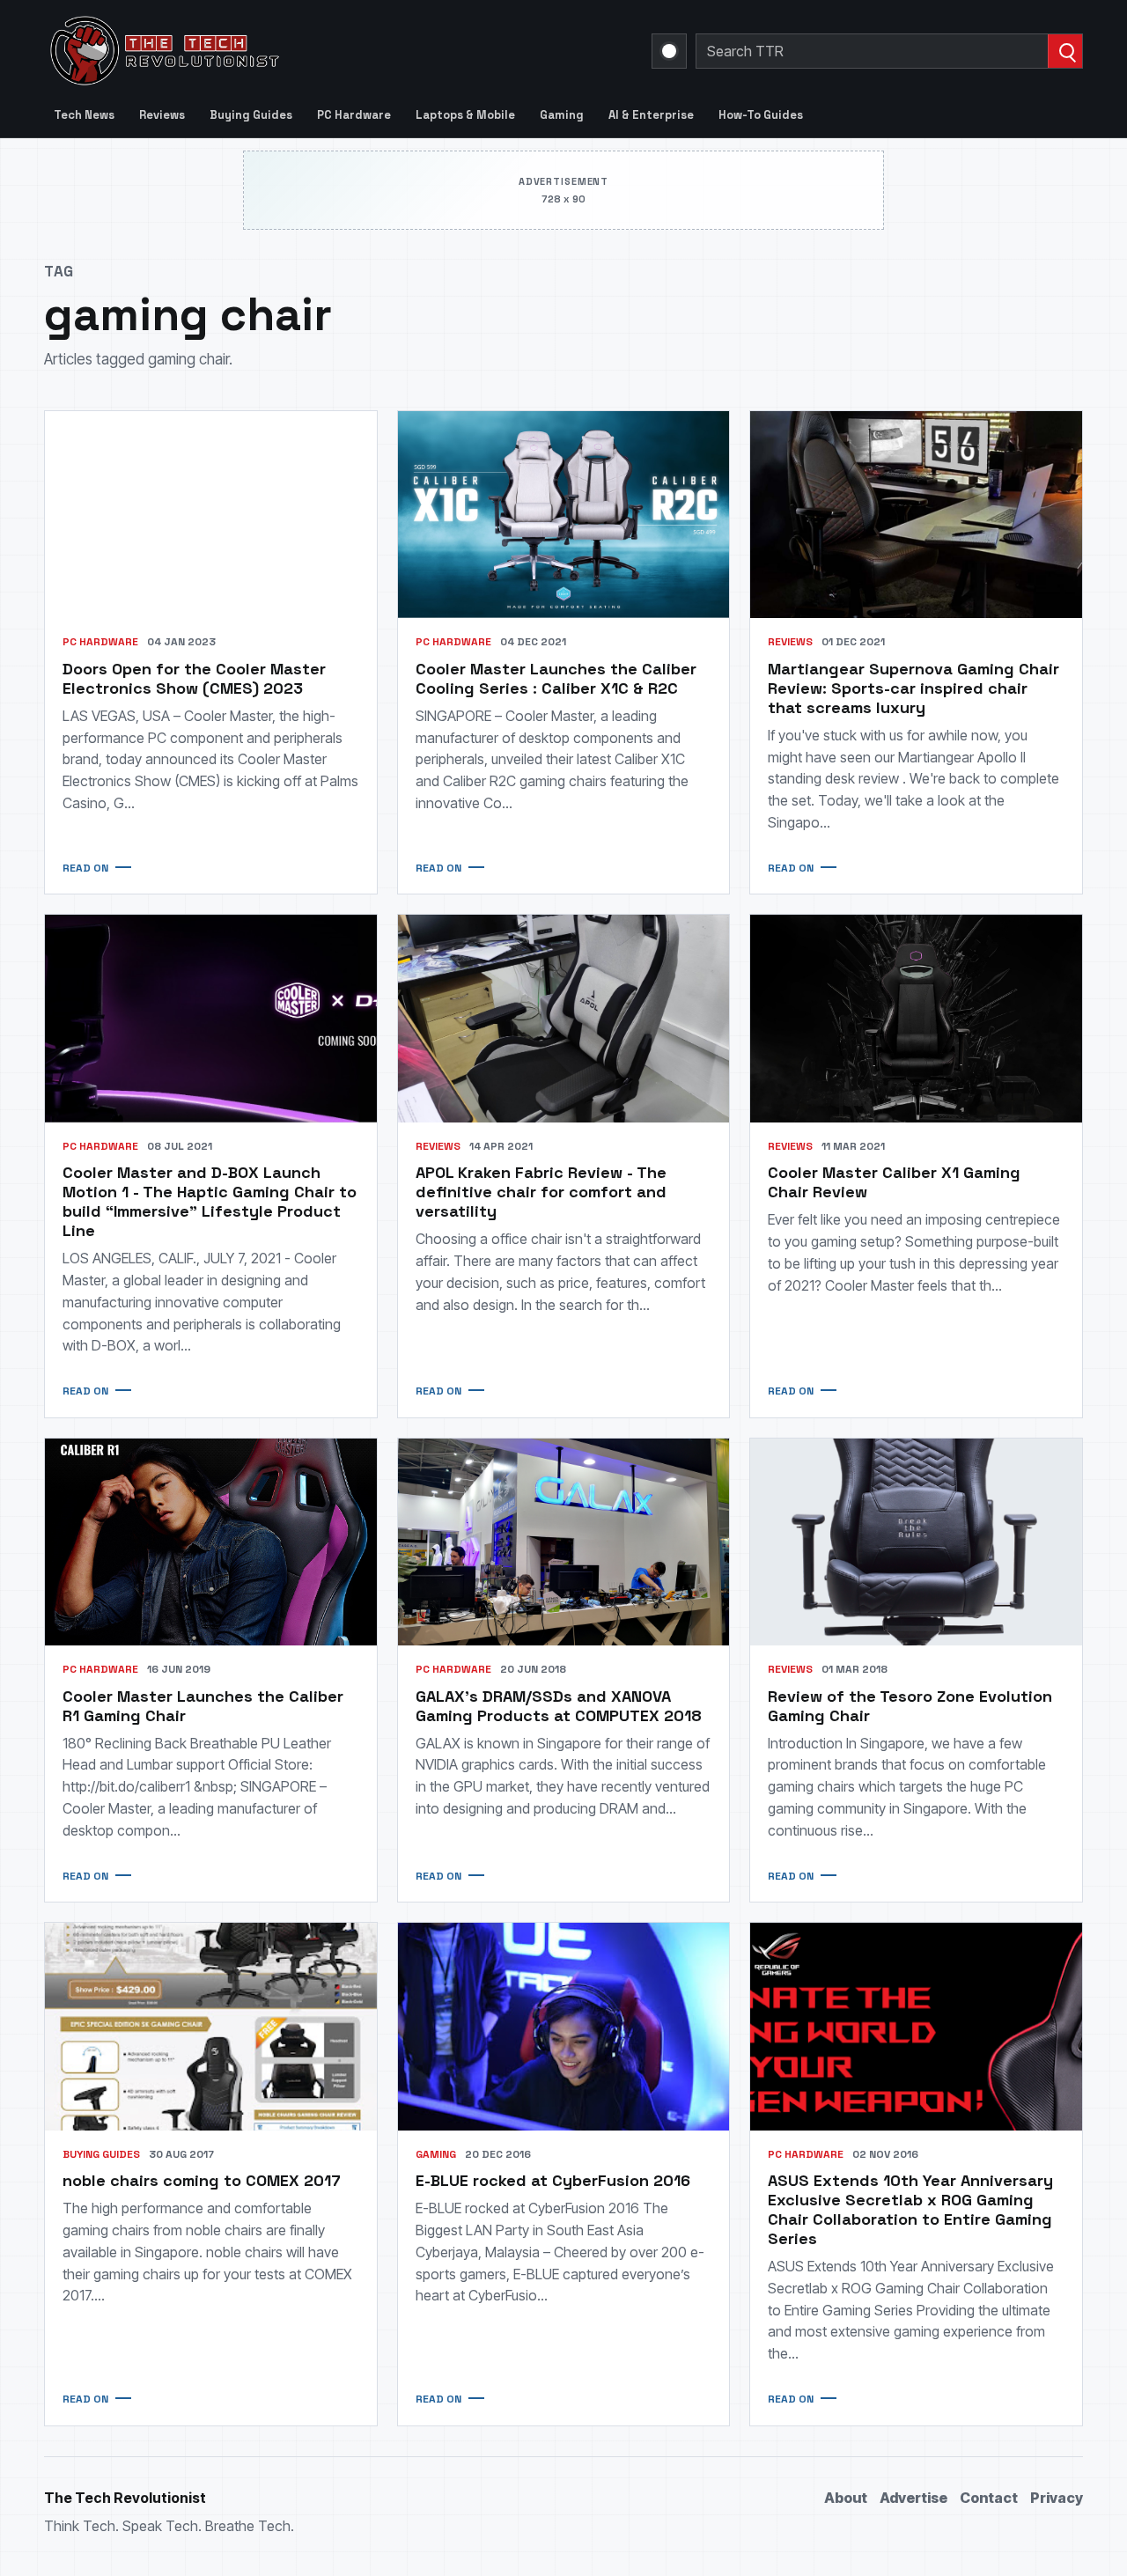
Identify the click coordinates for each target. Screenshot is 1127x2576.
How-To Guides (761, 115)
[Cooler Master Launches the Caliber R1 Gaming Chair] (211, 1542)
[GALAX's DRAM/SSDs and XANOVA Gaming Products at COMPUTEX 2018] (564, 1542)
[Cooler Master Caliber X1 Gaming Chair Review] (916, 1018)
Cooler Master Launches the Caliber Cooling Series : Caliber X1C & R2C (556, 678)
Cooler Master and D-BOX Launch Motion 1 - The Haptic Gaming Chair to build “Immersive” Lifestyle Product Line (210, 1201)
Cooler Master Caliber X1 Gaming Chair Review (894, 1182)
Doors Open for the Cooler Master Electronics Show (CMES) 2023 (194, 678)
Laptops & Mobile (465, 115)
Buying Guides (251, 115)
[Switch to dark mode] (669, 51)
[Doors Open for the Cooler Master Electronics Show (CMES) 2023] (211, 515)
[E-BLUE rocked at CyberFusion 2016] (564, 2026)
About (846, 2498)
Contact (989, 2498)
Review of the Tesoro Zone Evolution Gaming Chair (910, 1706)
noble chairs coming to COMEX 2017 (202, 2180)
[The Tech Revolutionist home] (291, 51)
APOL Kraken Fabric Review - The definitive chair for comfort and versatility (541, 1192)
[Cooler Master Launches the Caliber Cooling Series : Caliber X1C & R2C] (564, 515)
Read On (85, 868)
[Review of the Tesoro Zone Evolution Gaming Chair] (916, 1542)
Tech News (84, 115)
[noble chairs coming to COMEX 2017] (211, 2026)
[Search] (1065, 51)
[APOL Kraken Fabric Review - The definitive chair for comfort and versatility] (564, 1018)
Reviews (162, 115)
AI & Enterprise (651, 115)
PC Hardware (354, 115)
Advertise (913, 2498)
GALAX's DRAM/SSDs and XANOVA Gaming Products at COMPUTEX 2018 (559, 1706)
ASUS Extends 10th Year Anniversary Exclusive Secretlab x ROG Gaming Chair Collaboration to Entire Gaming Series (910, 2209)
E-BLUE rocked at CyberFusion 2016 (553, 2180)
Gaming (562, 115)
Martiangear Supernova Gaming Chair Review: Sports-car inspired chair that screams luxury (913, 688)
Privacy (1057, 2498)
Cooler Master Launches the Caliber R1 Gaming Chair (203, 1706)
